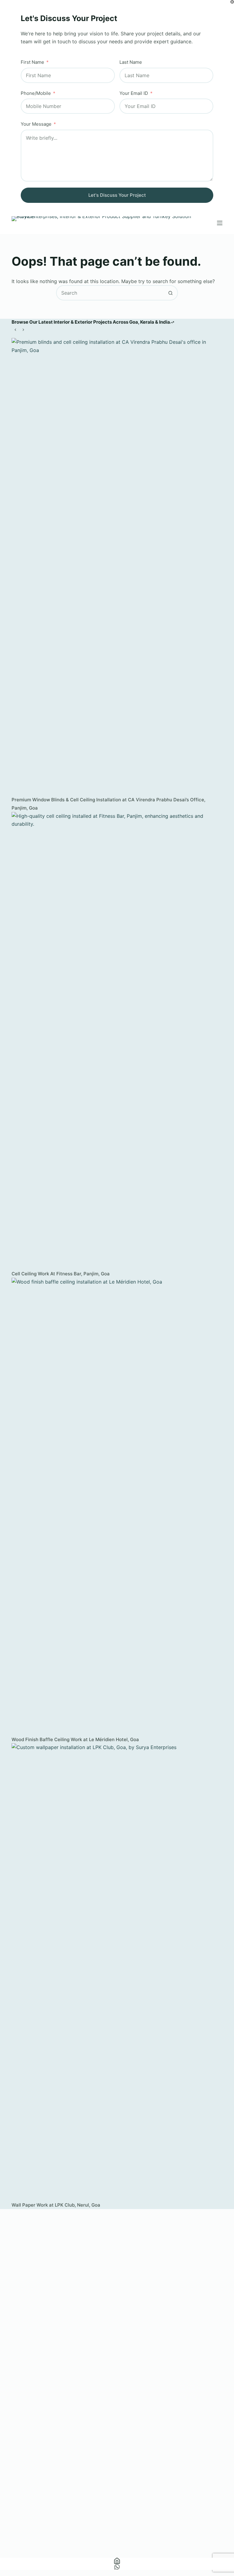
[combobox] (110, 293)
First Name (32, 62)
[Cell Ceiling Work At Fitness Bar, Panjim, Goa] (117, 1041)
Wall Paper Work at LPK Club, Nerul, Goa (56, 2205)
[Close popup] (232, 2)
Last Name (131, 62)
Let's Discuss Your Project (117, 195)
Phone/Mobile (36, 93)
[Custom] (117, 2567)
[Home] (117, 2561)
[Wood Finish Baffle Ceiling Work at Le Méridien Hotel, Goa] (117, 1507)
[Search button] (170, 293)
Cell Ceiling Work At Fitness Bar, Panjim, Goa (61, 1274)
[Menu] (220, 223)
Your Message (36, 124)
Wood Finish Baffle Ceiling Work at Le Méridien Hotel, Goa (75, 1739)
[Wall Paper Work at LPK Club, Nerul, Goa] (117, 1972)
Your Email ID (134, 93)
